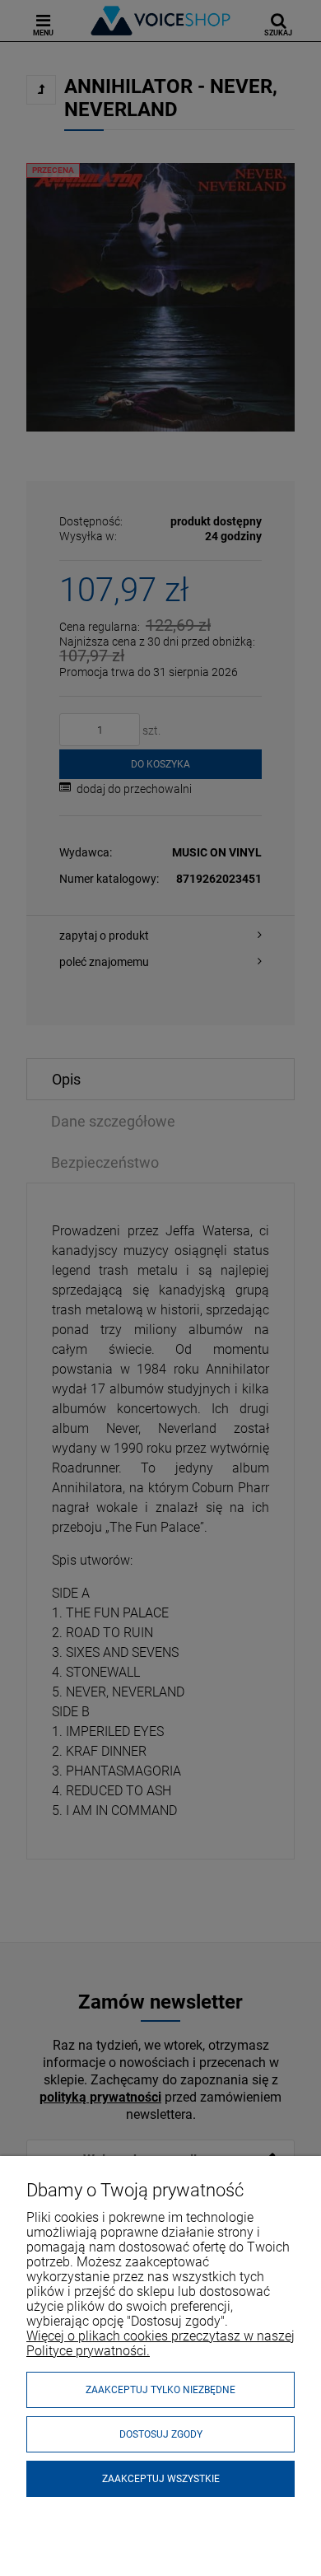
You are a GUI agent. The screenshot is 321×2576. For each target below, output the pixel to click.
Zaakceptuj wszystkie (161, 2479)
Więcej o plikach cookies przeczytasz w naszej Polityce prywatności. (160, 2343)
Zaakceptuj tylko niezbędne (160, 2390)
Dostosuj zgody (161, 2434)
